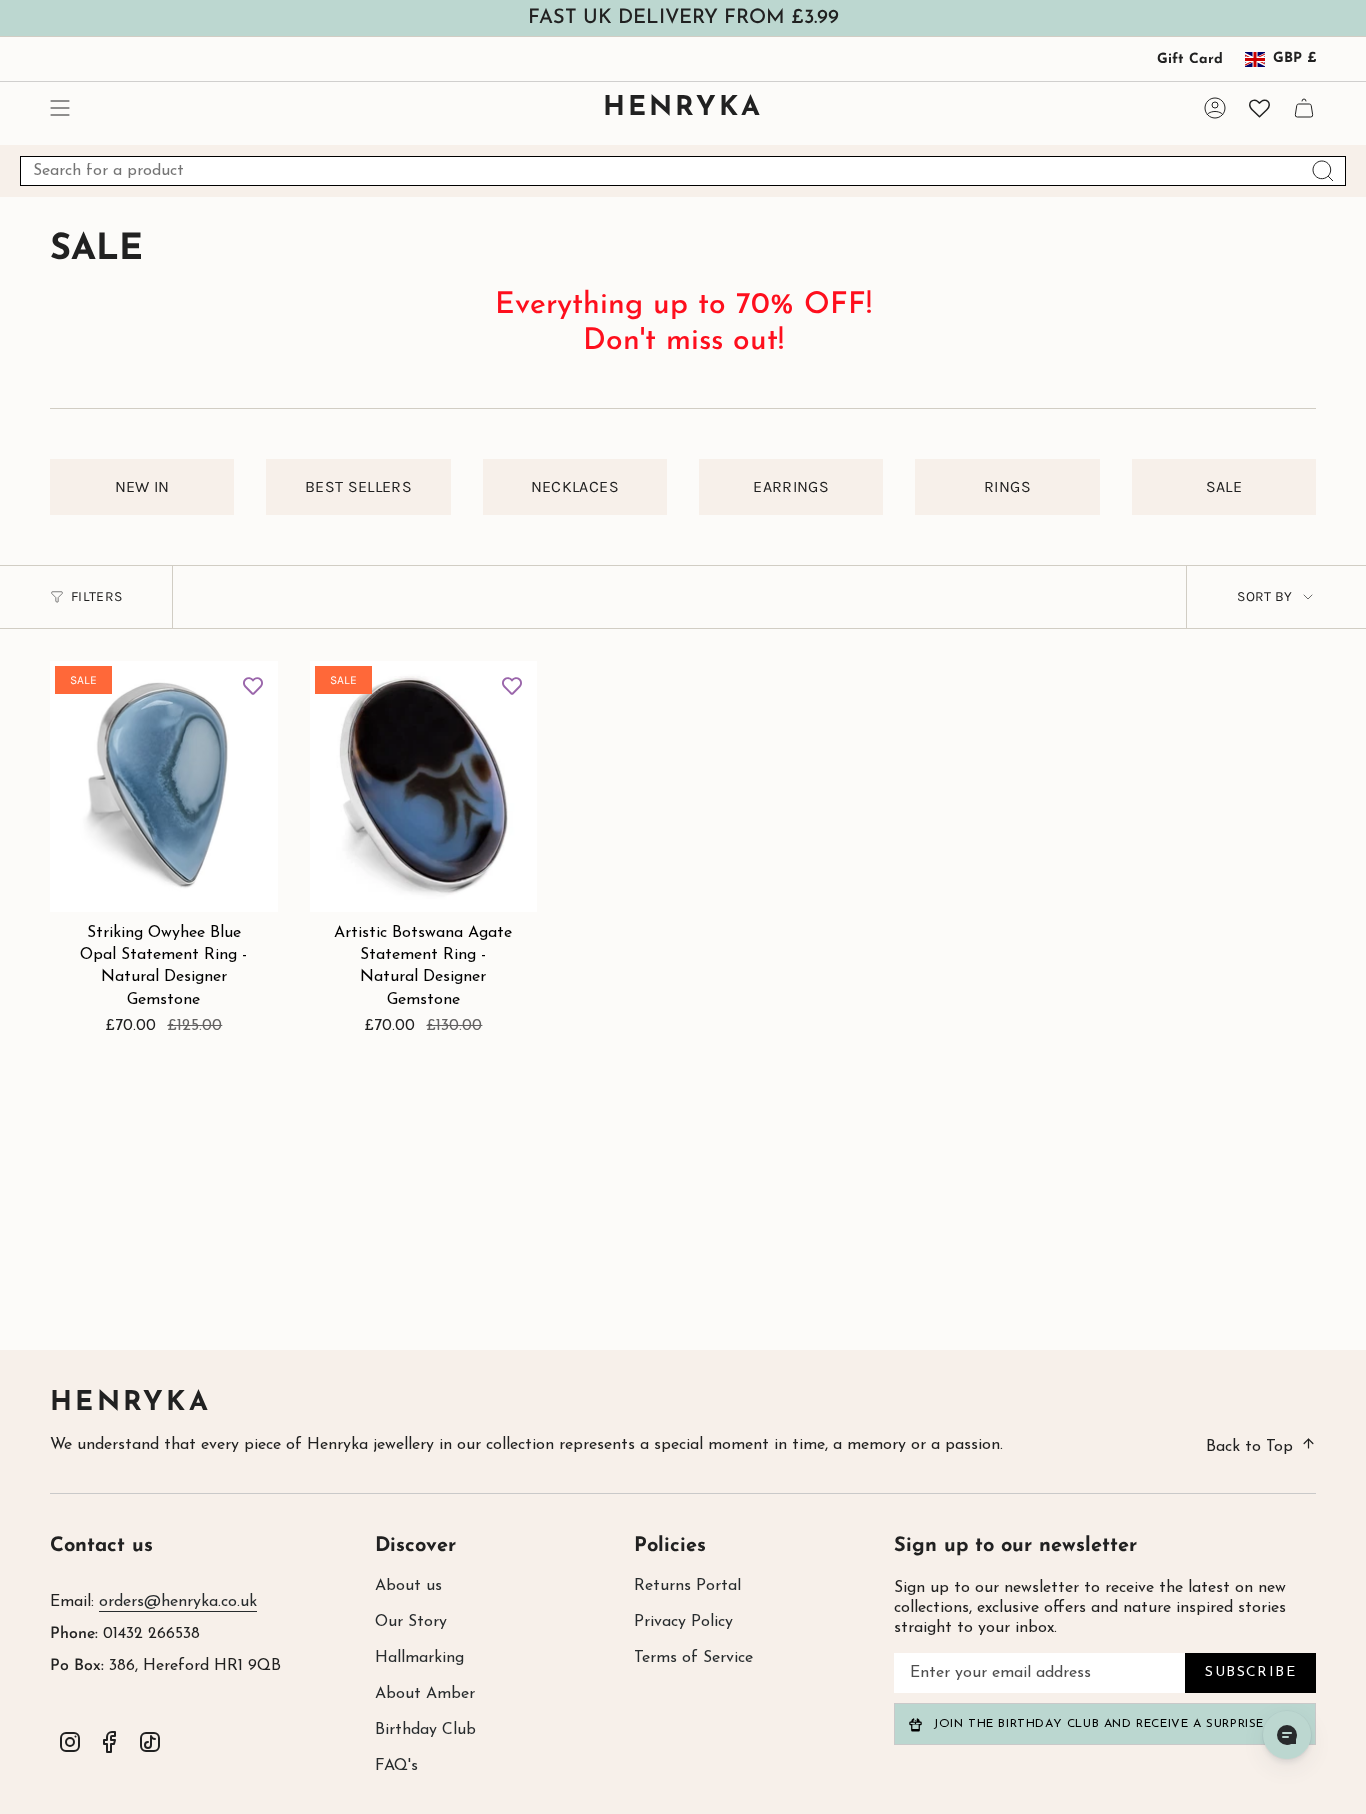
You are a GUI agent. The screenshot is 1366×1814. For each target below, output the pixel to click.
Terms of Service (693, 1658)
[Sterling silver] (195, 778)
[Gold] (538, 778)
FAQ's (396, 1766)
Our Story (411, 1622)
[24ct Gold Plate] (223, 778)
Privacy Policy (683, 1622)
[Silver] (509, 778)
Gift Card (1190, 59)
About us (408, 1586)
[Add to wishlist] (253, 686)
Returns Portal (687, 1586)
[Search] (1323, 171)
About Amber (425, 1694)
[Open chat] (1287, 1735)
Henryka (130, 1403)
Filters (96, 596)
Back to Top (1249, 1447)
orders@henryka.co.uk (178, 1602)
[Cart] (1304, 108)
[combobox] (683, 171)
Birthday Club (425, 1730)
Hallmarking (419, 1658)
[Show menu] (60, 108)
